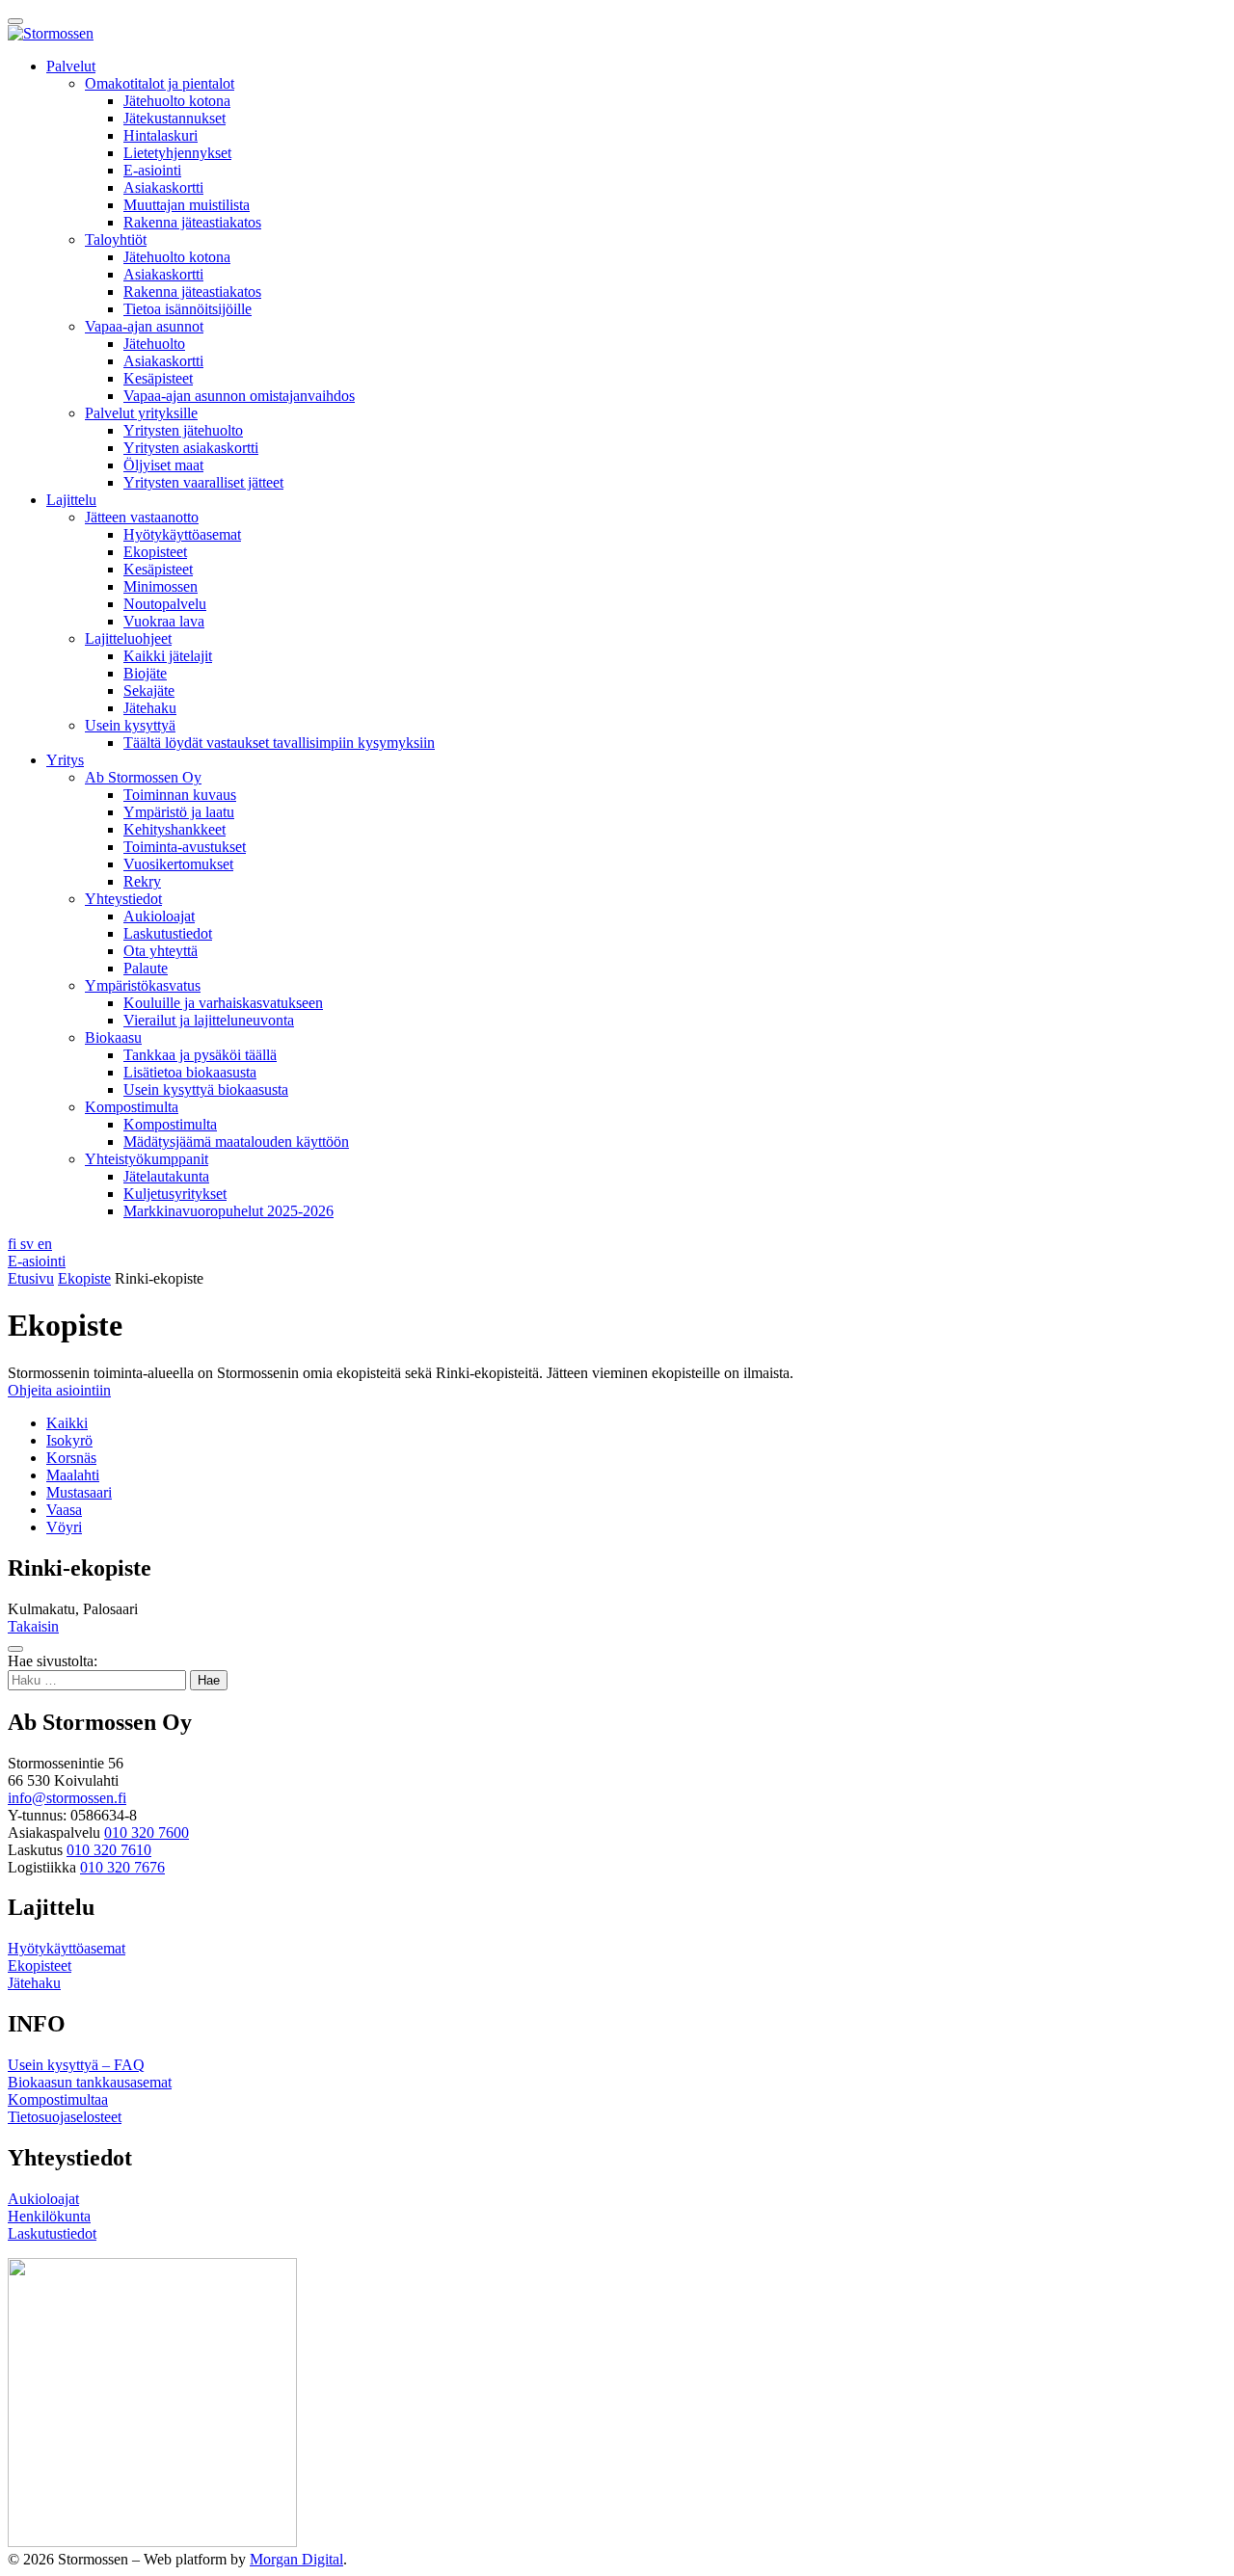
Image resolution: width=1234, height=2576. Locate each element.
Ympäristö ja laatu (179, 812)
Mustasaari (79, 1492)
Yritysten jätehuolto (183, 430)
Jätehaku (150, 708)
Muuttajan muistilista (187, 205)
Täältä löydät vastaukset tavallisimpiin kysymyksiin (279, 743)
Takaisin (33, 1626)
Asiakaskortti (163, 187)
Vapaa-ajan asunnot (144, 326)
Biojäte (145, 673)
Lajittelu (71, 500)
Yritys (65, 760)
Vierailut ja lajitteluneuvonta (209, 1020)
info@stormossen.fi (67, 1798)
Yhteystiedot (123, 899)
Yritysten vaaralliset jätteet (203, 482)
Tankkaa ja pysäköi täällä (200, 1055)
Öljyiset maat (163, 465)
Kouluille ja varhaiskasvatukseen (223, 1003)
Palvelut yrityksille (141, 413)
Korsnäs (71, 1458)
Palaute (146, 968)
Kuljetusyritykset (175, 1194)
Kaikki (67, 1423)
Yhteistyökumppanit (147, 1159)
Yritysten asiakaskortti (191, 448)
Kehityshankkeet (174, 829)
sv (29, 1244)
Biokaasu (113, 1037)
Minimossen (161, 586)
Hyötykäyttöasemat (182, 534)
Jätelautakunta (166, 1176)
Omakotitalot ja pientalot (160, 83)
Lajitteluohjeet (128, 638)
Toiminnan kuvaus (180, 795)
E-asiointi (152, 170)
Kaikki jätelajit (168, 656)
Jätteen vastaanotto (142, 517)
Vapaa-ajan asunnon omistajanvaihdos (239, 396)
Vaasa (64, 1510)
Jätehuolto (154, 344)
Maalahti (73, 1475)
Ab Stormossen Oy (143, 777)
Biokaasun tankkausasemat (90, 2082)
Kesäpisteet (158, 378)
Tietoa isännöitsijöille (188, 309)
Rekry (142, 881)
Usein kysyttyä (130, 725)
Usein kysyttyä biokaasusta (206, 1089)
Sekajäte (149, 690)
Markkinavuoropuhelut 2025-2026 (228, 1211)
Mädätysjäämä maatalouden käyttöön (236, 1142)
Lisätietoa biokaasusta (190, 1072)
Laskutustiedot (168, 933)
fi (14, 1244)
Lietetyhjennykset (177, 153)
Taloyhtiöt (116, 239)
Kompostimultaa (58, 2099)
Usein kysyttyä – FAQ (76, 2065)
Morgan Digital (296, 2559)
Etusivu (31, 1278)
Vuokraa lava (164, 621)
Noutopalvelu (165, 604)
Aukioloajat (159, 916)
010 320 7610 (109, 1850)
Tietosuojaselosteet (65, 2117)
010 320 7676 (122, 1867)
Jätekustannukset (174, 118)
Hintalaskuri (161, 135)
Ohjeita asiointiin (59, 1390)
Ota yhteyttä (161, 951)
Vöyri (64, 1527)
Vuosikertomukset (178, 864)
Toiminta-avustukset (185, 847)
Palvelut (71, 66)
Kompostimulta (132, 1107)
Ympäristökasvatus (143, 985)
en (45, 1244)
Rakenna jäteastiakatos (192, 222)
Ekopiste (84, 1278)
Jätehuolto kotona (177, 101)
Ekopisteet (155, 552)
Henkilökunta (49, 2216)
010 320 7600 (147, 1832)
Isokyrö (69, 1440)
